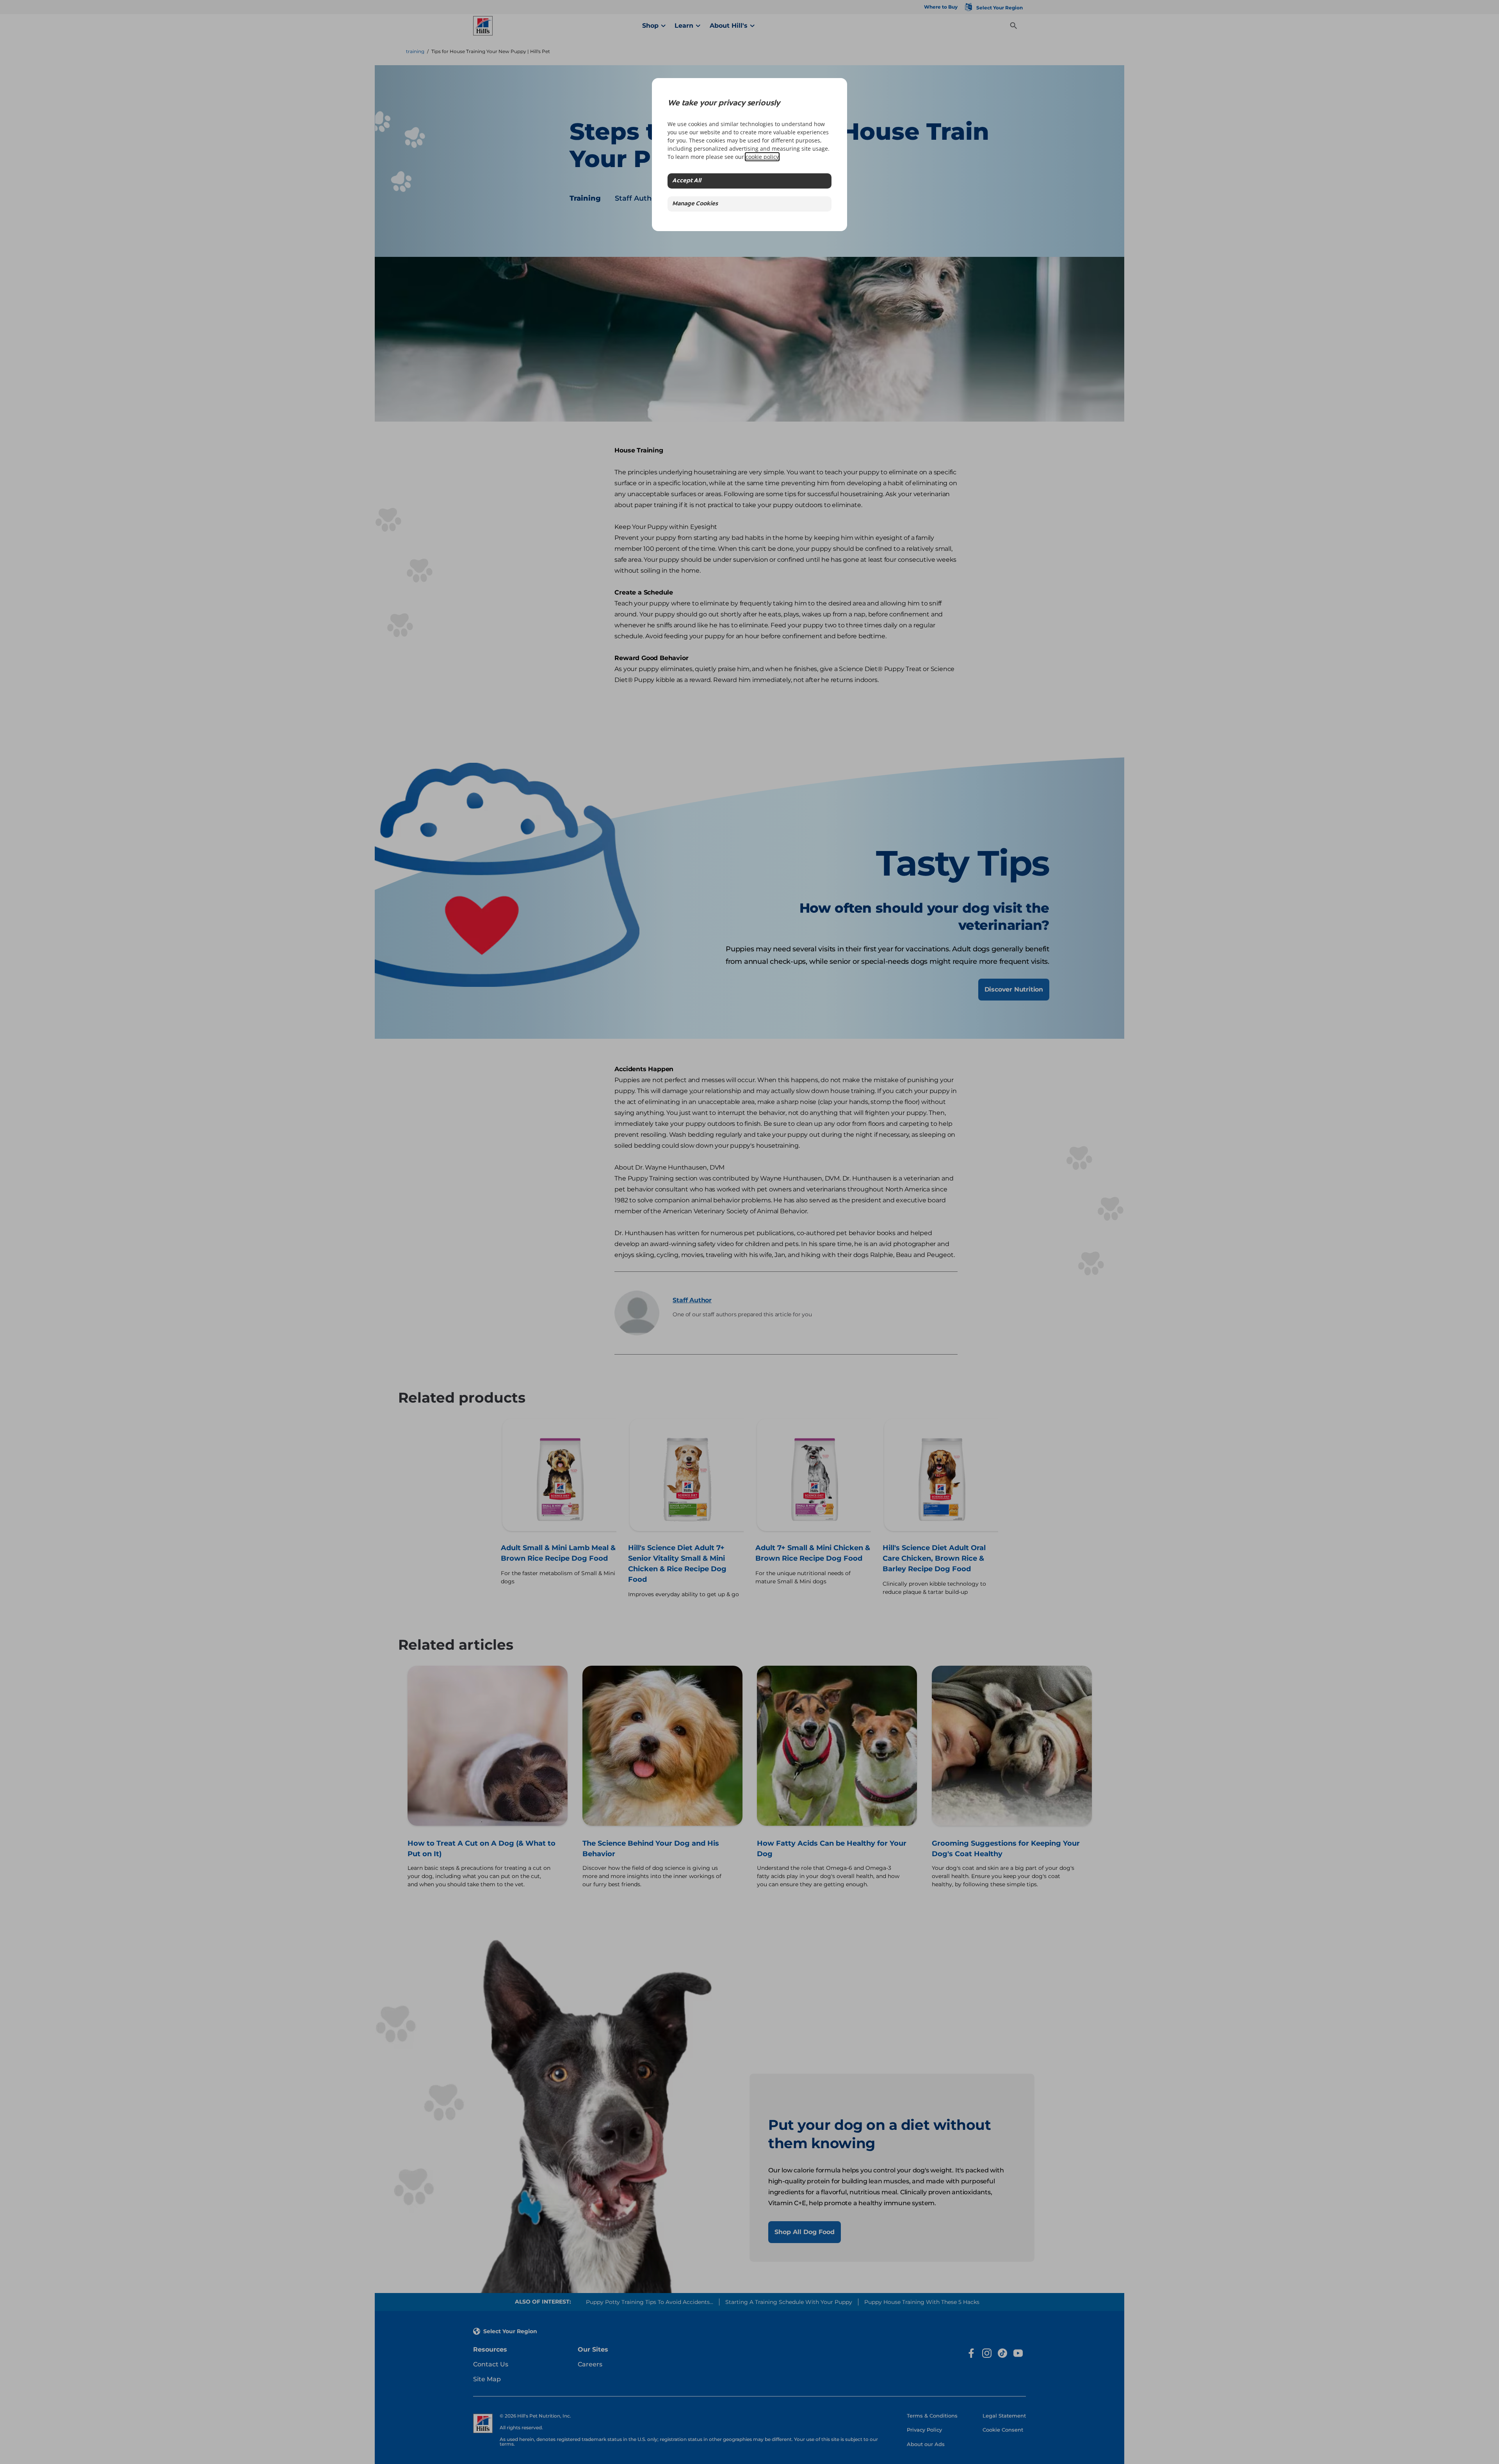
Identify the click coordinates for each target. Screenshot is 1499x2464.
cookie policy (762, 157)
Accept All (687, 181)
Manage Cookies (695, 204)
